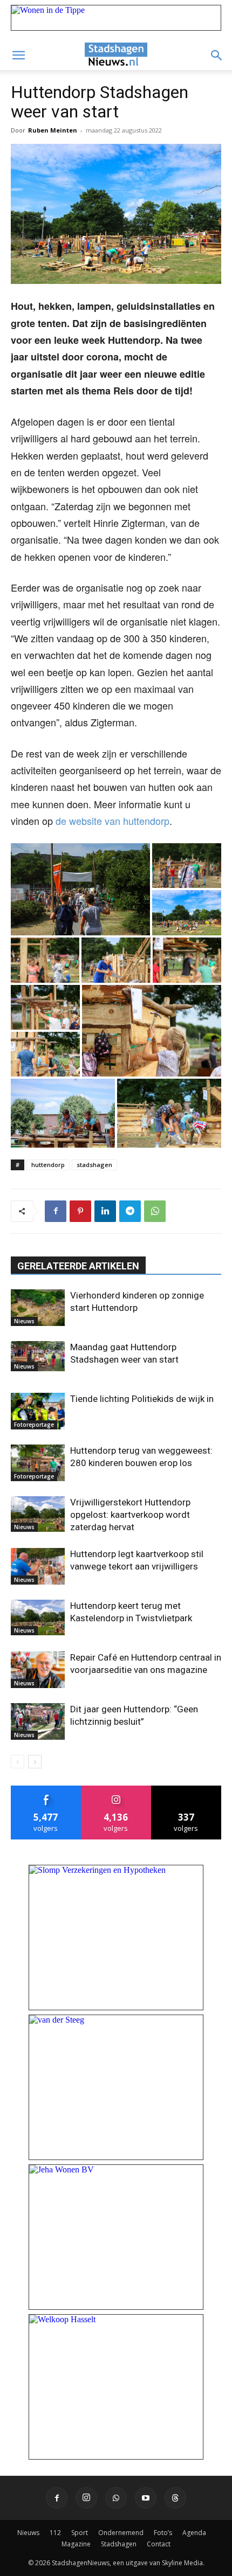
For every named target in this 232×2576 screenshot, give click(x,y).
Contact (159, 2544)
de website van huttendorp (112, 821)
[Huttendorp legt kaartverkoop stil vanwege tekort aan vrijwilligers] (38, 1567)
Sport (80, 2533)
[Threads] (175, 2498)
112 (55, 2533)
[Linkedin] (105, 1211)
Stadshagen (119, 2544)
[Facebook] (56, 1211)
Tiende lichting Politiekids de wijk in (142, 1399)
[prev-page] (18, 1762)
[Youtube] (146, 2498)
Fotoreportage (34, 1425)
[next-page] (35, 1762)
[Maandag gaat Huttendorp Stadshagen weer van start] (38, 1356)
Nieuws (24, 1321)
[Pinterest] (80, 1211)
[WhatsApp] (155, 1211)
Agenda (194, 2533)
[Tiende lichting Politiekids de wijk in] (38, 1411)
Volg (116, 1790)
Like (46, 1790)
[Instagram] (86, 2498)
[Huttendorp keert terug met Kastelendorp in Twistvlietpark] (38, 1618)
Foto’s (163, 2533)
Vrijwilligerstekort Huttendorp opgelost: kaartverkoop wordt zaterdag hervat (130, 1515)
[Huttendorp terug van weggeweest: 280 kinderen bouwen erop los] (38, 1463)
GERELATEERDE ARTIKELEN (78, 1266)
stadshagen (94, 1165)
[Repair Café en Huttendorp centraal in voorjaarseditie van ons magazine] (38, 1670)
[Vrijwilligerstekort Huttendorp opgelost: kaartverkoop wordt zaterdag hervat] (38, 1514)
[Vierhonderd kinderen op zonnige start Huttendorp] (38, 1308)
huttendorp (48, 1165)
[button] (18, 55)
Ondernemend (121, 2533)
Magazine (76, 2544)
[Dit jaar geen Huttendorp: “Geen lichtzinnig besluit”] (38, 1722)
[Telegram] (130, 1211)
